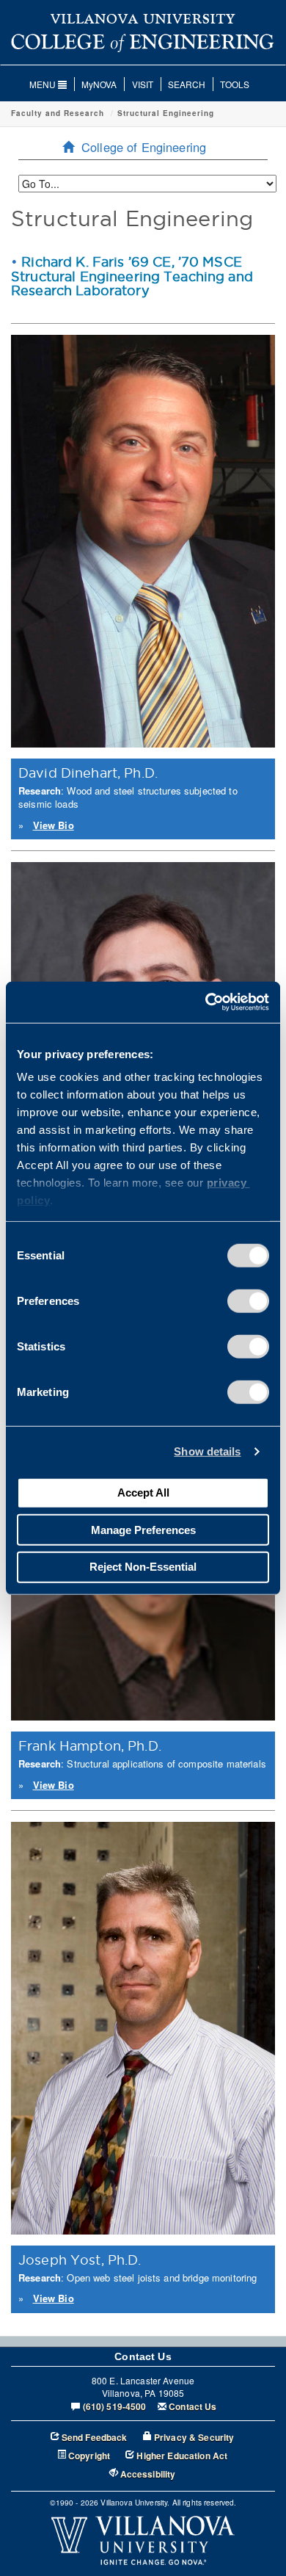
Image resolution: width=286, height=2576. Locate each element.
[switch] (248, 1300)
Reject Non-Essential (143, 1567)
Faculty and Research (58, 113)
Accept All (143, 1493)
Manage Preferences (143, 1529)
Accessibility (148, 2474)
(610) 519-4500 (115, 2407)
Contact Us (192, 2407)
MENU (44, 84)
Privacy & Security (194, 2438)
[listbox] (147, 184)
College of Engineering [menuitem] (144, 147)
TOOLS (235, 84)
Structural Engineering (166, 113)
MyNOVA (99, 84)
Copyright (89, 2456)
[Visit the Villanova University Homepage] (143, 18)
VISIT (143, 84)
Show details (207, 1451)
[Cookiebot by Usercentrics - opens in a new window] (206, 1002)
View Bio (54, 825)
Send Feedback (95, 2438)
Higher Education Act (182, 2456)
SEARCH (187, 84)
